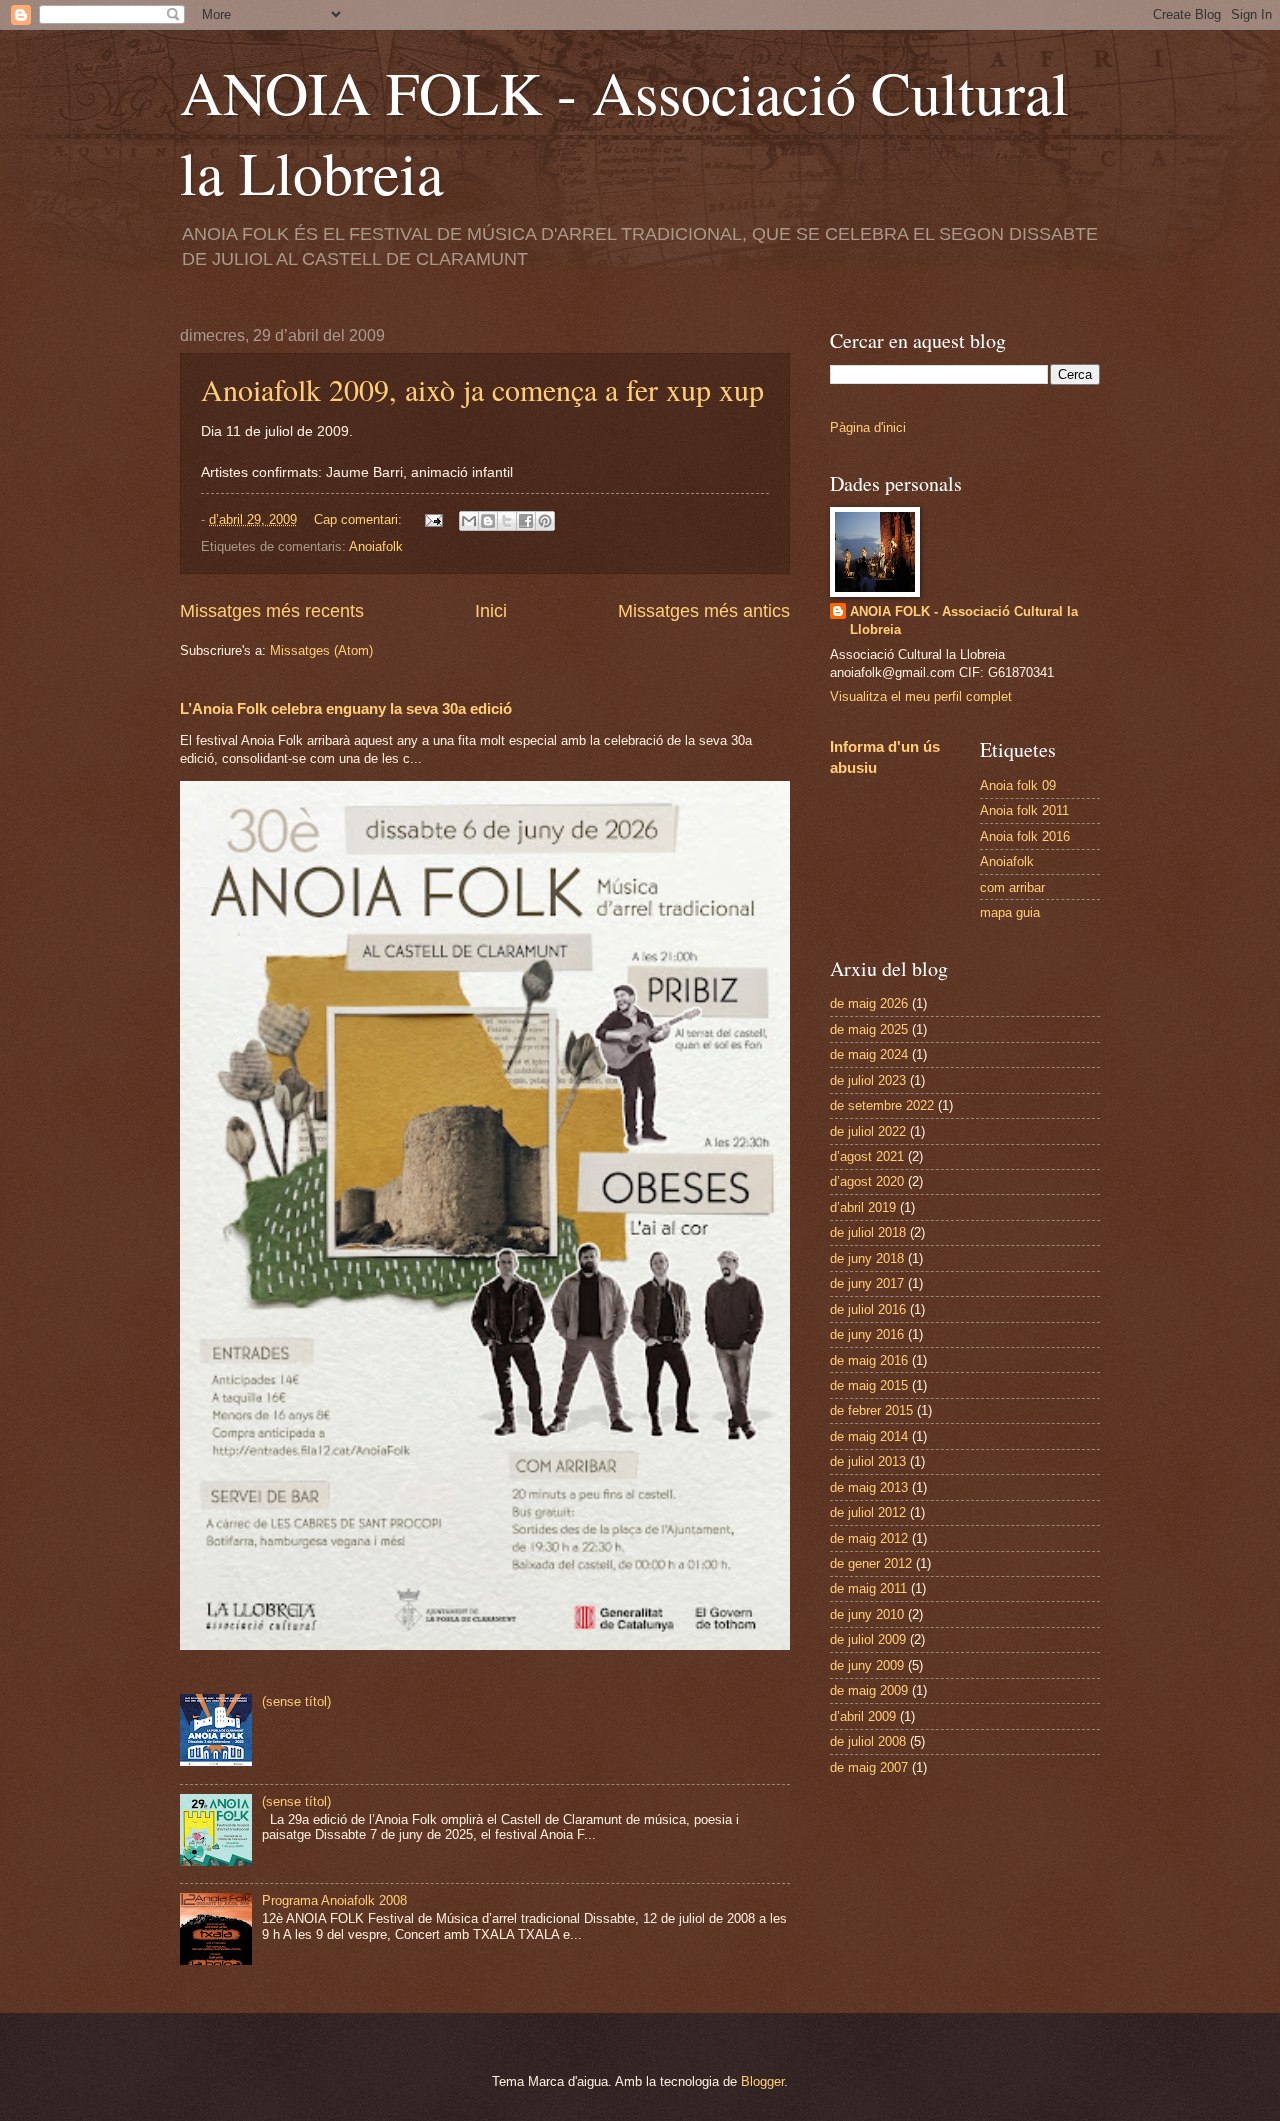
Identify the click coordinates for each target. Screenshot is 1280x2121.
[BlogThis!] (488, 521)
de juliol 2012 (868, 1512)
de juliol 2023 (868, 1080)
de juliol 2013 (868, 1461)
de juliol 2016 (868, 1309)
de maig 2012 (869, 1538)
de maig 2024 (869, 1054)
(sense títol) (296, 1701)
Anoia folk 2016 (1025, 836)
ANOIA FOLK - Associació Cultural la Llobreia (964, 620)
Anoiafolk (376, 546)
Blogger (762, 2081)
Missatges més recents (272, 611)
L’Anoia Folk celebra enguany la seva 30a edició (346, 708)
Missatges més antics (704, 611)
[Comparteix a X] (507, 521)
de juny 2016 (867, 1334)
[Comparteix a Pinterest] (545, 521)
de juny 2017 (867, 1283)
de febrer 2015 (871, 1410)
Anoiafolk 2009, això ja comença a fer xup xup (482, 389)
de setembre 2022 (882, 1105)
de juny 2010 (867, 1614)
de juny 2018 (867, 1258)
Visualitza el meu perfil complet (921, 696)
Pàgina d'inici (868, 427)
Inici (491, 611)
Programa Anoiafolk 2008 (334, 1900)
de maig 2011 (868, 1588)
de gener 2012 (871, 1563)
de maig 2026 (869, 1003)
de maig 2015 (869, 1385)
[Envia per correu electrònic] (469, 521)
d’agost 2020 (867, 1181)
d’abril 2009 (863, 1716)
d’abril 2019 (863, 1207)
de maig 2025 (869, 1029)
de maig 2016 (869, 1360)
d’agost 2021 (867, 1156)
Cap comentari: (360, 519)
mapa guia (1010, 912)
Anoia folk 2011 (1024, 810)
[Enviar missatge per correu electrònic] (433, 519)
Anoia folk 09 (1018, 785)
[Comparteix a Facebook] (526, 521)
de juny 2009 (867, 1665)
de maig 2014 (869, 1436)
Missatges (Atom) (321, 650)
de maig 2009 (869, 1690)
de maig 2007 (869, 1767)
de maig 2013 (869, 1487)
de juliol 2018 (868, 1232)
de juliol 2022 (868, 1131)
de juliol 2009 (868, 1639)
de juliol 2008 (868, 1741)
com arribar (1012, 887)
